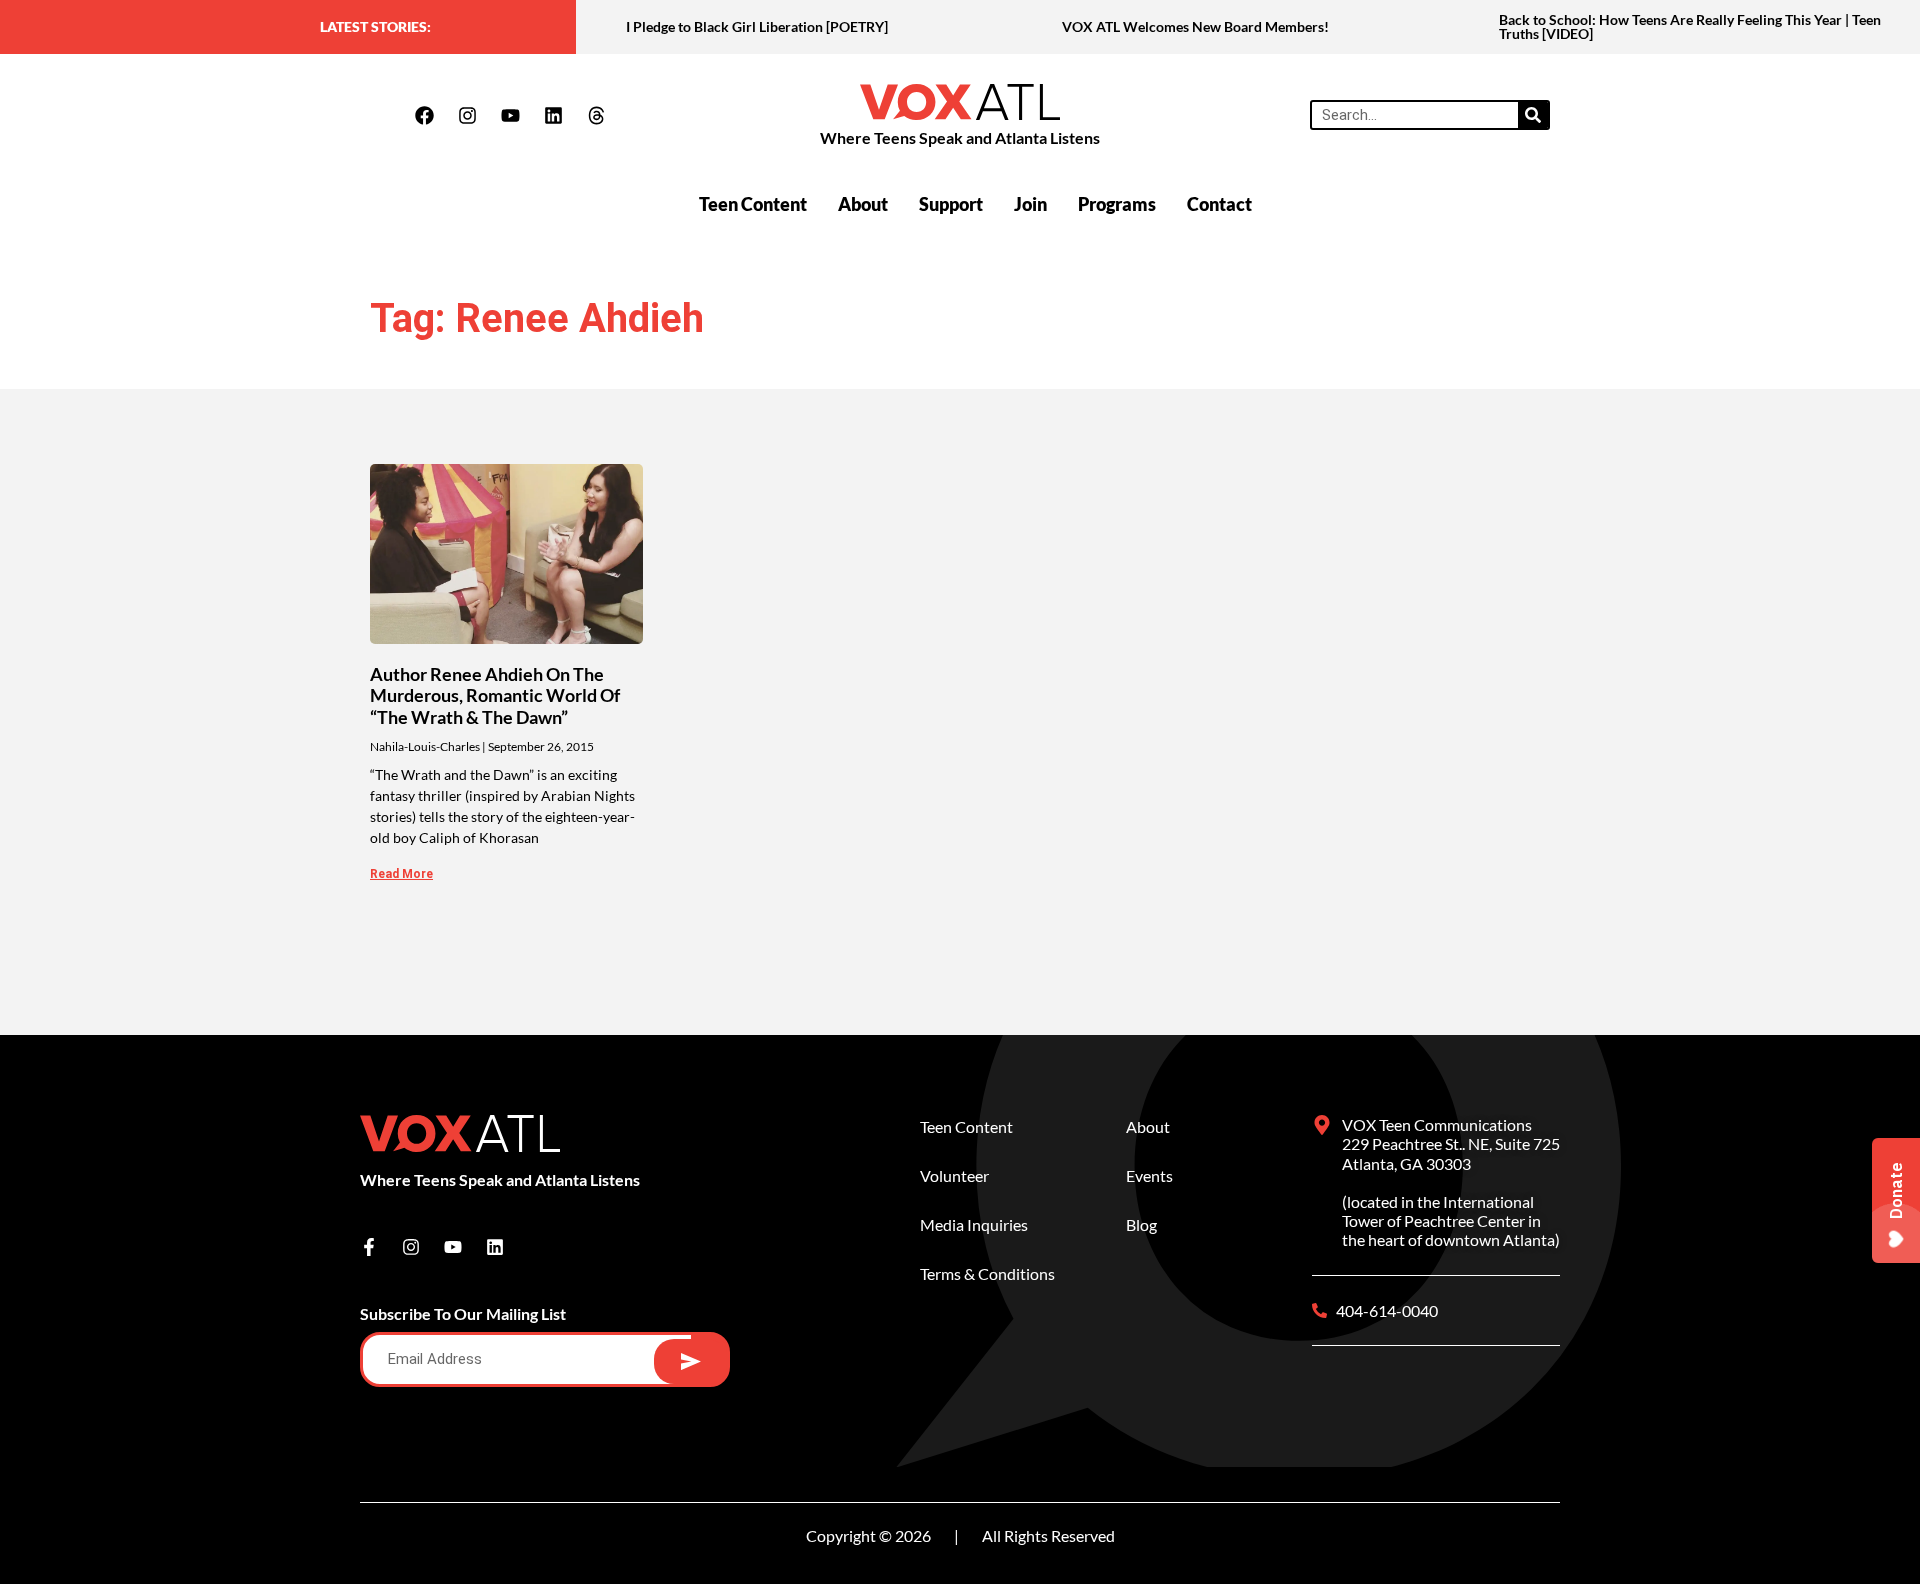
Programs (1117, 204)
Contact (1219, 204)
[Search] (1533, 115)
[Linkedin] (553, 115)
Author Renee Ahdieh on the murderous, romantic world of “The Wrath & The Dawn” (495, 695)
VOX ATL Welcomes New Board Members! (1195, 26)
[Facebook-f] (369, 1247)
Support (951, 204)
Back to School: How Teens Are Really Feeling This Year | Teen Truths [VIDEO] (1690, 26)
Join (1030, 204)
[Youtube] (510, 115)
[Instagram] (467, 115)
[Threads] (596, 115)
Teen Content (753, 204)
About (863, 204)
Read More (401, 874)
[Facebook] (424, 115)
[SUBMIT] (690, 1361)
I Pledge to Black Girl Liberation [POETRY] (757, 26)
